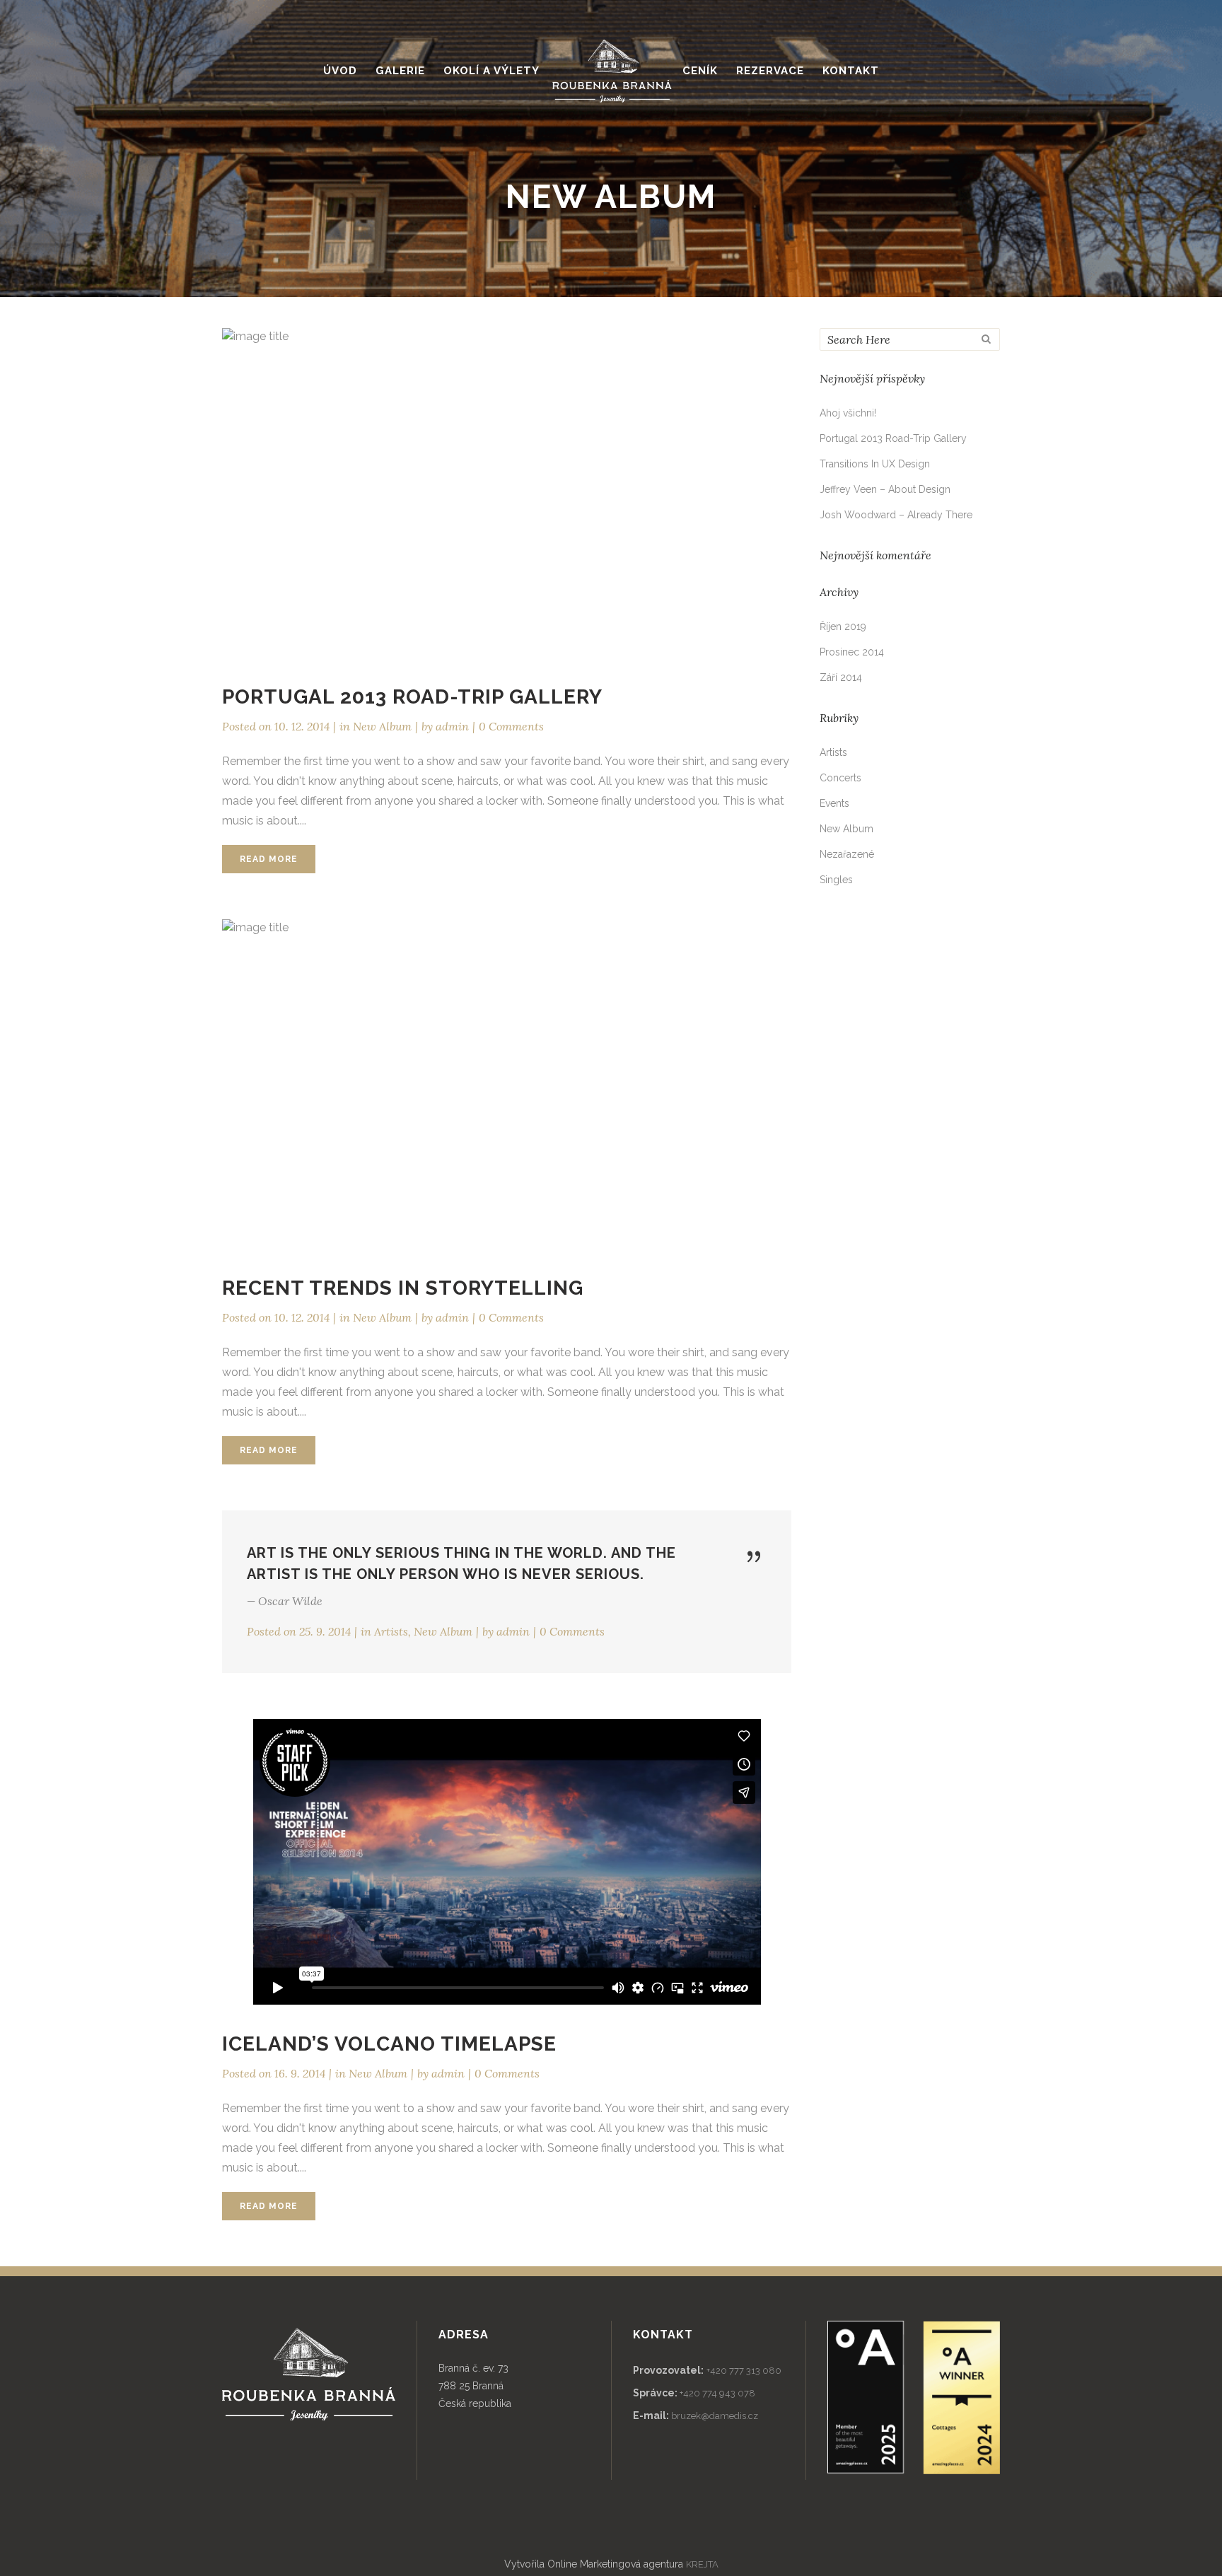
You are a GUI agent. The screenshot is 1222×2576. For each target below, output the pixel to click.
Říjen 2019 (843, 626)
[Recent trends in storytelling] (507, 1084)
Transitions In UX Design (875, 464)
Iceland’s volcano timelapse (389, 2044)
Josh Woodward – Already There (896, 515)
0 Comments (511, 726)
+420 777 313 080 (744, 2371)
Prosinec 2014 (852, 652)
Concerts (840, 778)
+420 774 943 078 (717, 2393)
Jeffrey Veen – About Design (885, 489)
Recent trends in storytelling (403, 1288)
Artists (391, 1631)
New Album (382, 726)
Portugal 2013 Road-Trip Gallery (412, 697)
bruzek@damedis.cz (715, 2416)
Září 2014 (841, 677)
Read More (269, 859)
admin (452, 726)
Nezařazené (847, 854)
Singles (836, 880)
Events (834, 803)
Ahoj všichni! (848, 413)
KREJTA (702, 2564)
